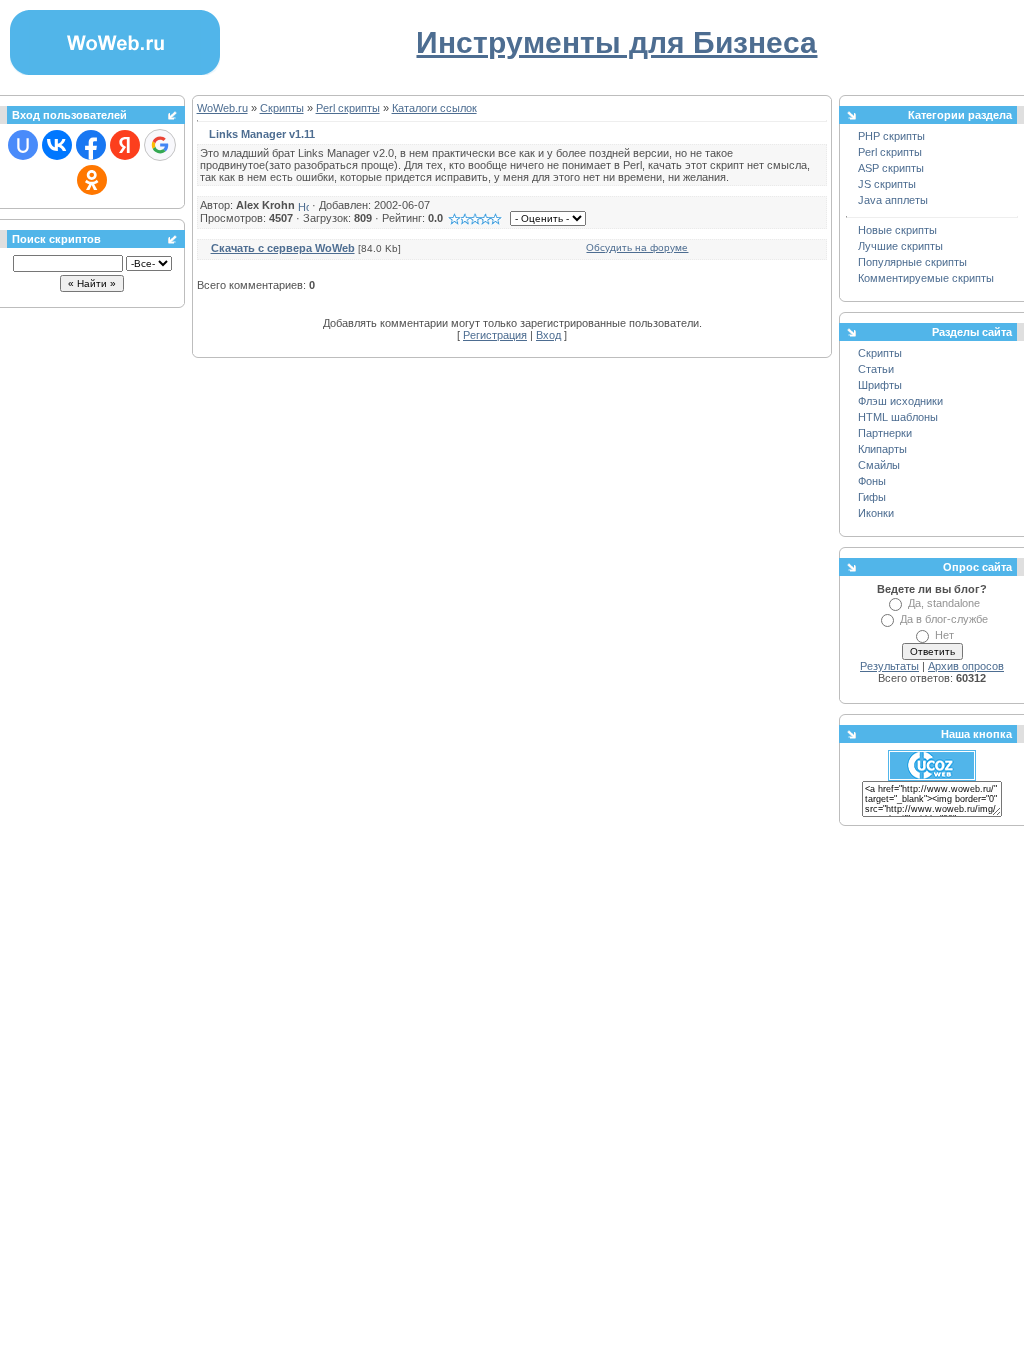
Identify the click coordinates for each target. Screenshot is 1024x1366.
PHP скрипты (891, 136)
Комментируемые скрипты (926, 278)
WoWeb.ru (222, 108)
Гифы (872, 497)
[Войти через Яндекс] (125, 145)
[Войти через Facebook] (91, 145)
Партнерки (885, 433)
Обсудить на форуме (637, 247)
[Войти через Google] (160, 145)
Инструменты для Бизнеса (616, 42)
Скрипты (282, 108)
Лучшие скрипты (900, 246)
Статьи (876, 369)
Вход (548, 335)
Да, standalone (944, 603)
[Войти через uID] (23, 145)
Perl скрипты (348, 108)
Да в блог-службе (944, 619)
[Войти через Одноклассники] (92, 180)
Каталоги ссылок (434, 108)
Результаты (889, 666)
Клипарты (882, 449)
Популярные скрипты (912, 262)
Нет (944, 635)
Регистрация (495, 335)
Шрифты (880, 385)
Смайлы (879, 465)
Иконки (876, 513)
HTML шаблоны (898, 417)
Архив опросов (966, 666)
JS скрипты (887, 184)
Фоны (872, 481)
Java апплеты (893, 200)
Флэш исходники (900, 401)
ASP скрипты (891, 168)
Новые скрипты (897, 230)
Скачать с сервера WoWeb (283, 248)
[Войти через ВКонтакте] (57, 145)
